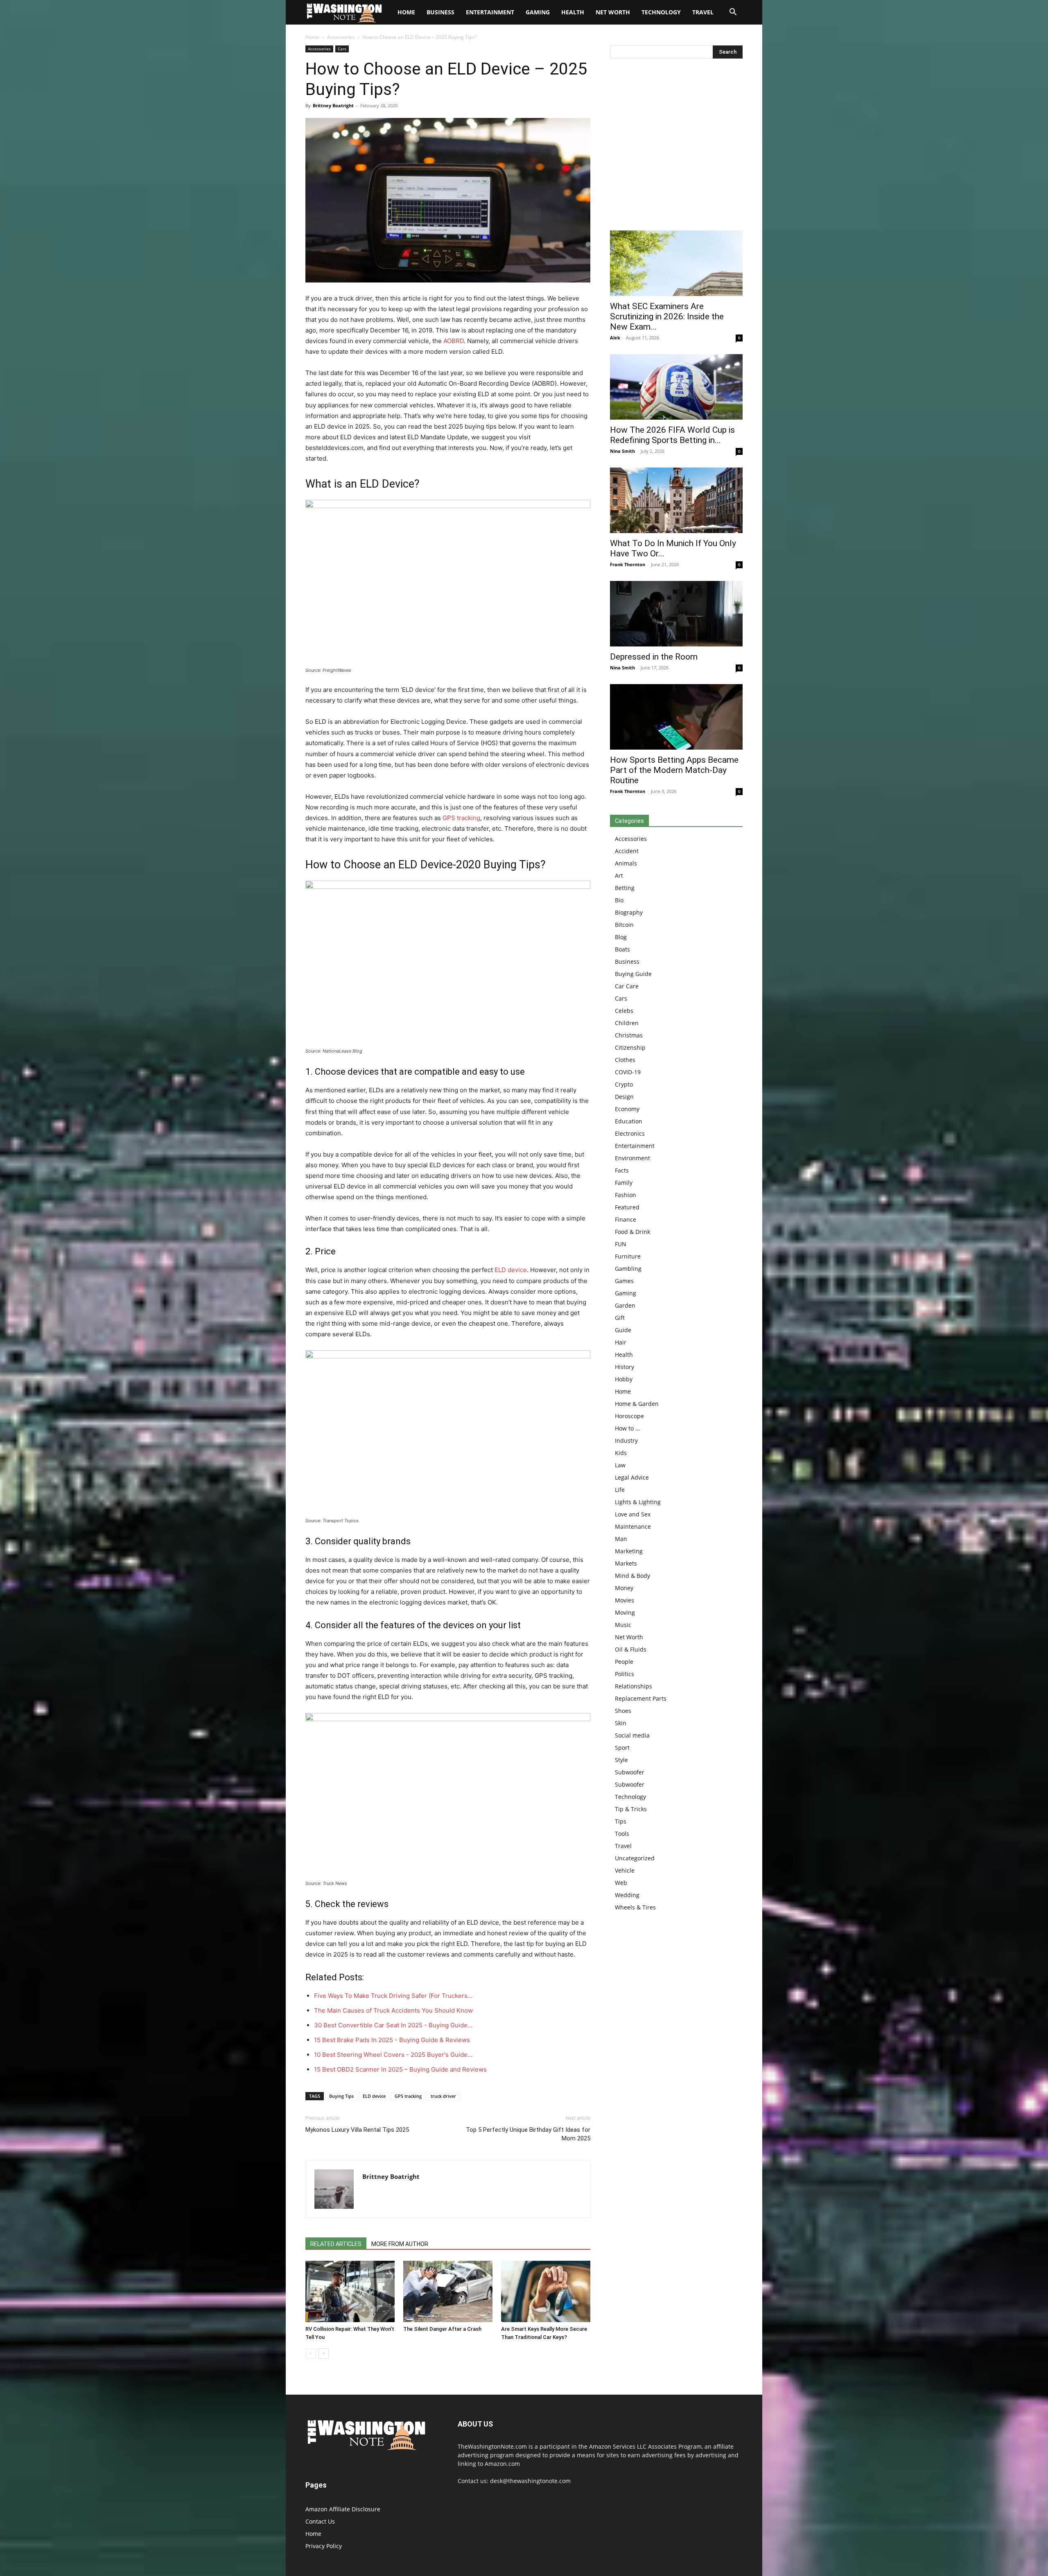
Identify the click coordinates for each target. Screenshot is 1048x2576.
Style (621, 1760)
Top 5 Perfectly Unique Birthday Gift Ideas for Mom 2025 (528, 2134)
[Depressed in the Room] (676, 614)
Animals (626, 863)
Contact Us (320, 2521)
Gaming (538, 12)
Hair (621, 1342)
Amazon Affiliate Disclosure (343, 2509)
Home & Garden (637, 1404)
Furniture (628, 1256)
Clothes (625, 1060)
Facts (622, 1170)
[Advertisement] (676, 147)
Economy (627, 1109)
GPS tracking (461, 818)
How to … (627, 1428)
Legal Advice (632, 1477)
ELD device (511, 1270)
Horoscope (629, 1416)
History (625, 1367)
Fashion (626, 1195)
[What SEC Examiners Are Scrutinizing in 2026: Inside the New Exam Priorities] (676, 263)
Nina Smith (622, 451)
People (624, 1662)
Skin (621, 1723)
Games (624, 1281)
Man (621, 1539)
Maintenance (633, 1526)
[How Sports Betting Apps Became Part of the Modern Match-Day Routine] (676, 717)
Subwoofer (630, 1772)
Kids (621, 1453)
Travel (703, 12)
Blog (621, 937)
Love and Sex (633, 1514)
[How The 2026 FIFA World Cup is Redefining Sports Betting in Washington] (676, 387)
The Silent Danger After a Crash (442, 2329)
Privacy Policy (324, 2546)
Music (623, 1625)
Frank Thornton (628, 564)
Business (440, 12)
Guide (623, 1330)
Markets (626, 1563)
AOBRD (454, 341)
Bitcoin (624, 925)
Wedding (627, 1895)
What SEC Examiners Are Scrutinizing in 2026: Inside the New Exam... (667, 316)
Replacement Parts (641, 1698)
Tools (622, 1834)
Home (312, 37)
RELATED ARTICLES (336, 2244)
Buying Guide (633, 974)
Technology (661, 12)
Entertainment (490, 12)
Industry (626, 1441)
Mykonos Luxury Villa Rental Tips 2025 (357, 2130)
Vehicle (625, 1870)
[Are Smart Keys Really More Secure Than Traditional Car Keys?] (546, 2291)
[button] (733, 13)
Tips (621, 1821)
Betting (625, 888)
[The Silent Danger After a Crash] (448, 2291)
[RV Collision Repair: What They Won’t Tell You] (350, 2291)
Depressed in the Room (654, 657)
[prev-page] (311, 2353)
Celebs (624, 1011)
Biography (629, 912)
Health (573, 12)
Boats (622, 949)
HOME (406, 12)
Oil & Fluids (631, 1649)
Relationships (634, 1686)
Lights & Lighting (638, 1502)
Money (624, 1588)
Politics (625, 1674)
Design (624, 1097)
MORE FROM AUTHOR (400, 2244)
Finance (626, 1219)
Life (620, 1490)
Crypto (624, 1084)
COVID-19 (628, 1072)
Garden (625, 1305)
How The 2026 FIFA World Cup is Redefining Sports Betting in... (672, 435)
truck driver (443, 2096)
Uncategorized (635, 1858)
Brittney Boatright (333, 105)
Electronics (630, 1133)
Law (620, 1465)
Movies (625, 1600)
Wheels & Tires (635, 1907)
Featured (627, 1207)
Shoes (623, 1711)
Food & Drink (632, 1232)
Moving (625, 1612)
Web (621, 1883)
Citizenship (630, 1047)
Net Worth (613, 12)
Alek (615, 338)
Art (619, 876)
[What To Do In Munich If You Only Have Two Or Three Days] (676, 500)
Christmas (629, 1035)
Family (624, 1183)
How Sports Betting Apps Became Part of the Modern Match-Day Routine (674, 770)
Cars (342, 49)
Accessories (341, 37)
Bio (619, 900)
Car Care (627, 986)
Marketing (629, 1551)
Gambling (628, 1269)
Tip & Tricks (631, 1809)
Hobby (624, 1379)
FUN (621, 1244)
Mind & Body (632, 1576)
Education (629, 1121)
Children (627, 1023)
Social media (632, 1735)
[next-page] (324, 2353)
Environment (632, 1158)
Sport (622, 1748)
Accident (627, 851)
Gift (620, 1318)
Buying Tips (341, 2096)
